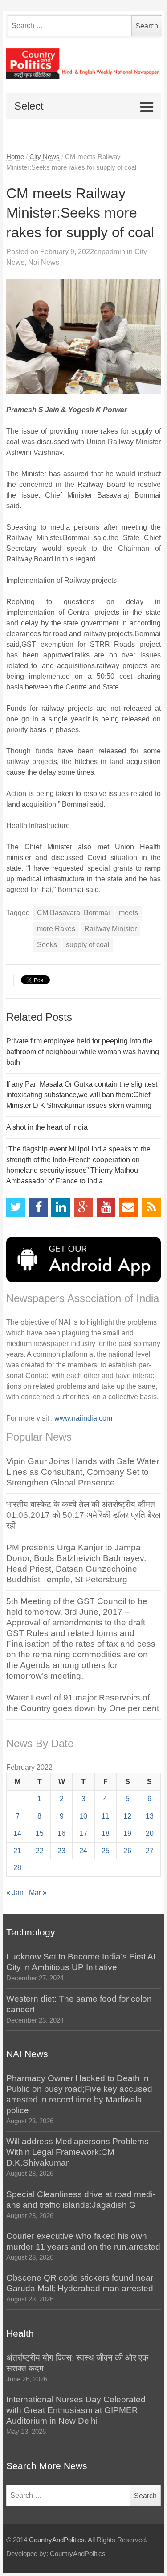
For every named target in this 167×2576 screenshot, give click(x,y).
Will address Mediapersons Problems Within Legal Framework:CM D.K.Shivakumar (77, 2152)
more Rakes (56, 929)
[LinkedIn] (61, 1208)
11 (105, 1816)
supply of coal (88, 945)
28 (17, 1868)
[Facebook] (39, 1208)
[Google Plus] (83, 1208)
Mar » (38, 1893)
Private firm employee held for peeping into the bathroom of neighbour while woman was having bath (83, 1052)
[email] (128, 1208)
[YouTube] (106, 1208)
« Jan (15, 1893)
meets (128, 913)
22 (40, 1851)
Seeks (47, 945)
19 (127, 1833)
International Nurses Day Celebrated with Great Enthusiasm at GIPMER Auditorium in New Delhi (76, 2410)
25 (106, 1851)
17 (83, 1833)
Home (15, 157)
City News (45, 157)
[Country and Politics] (83, 64)
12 (127, 1816)
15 (40, 1833)
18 (106, 1833)
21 (17, 1851)
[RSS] (151, 1208)
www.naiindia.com (83, 1418)
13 (150, 1816)
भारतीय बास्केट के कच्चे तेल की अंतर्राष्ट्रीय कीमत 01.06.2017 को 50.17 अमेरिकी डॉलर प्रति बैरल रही (83, 1515)
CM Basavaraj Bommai (73, 913)
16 (61, 1833)
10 (83, 1816)
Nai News (44, 262)
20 (150, 1833)
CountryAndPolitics (57, 2540)
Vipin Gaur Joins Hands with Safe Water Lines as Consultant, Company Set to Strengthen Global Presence (83, 1472)
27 (150, 1851)
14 (17, 1833)
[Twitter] (16, 1208)
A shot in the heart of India (47, 1127)
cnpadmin (110, 252)
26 (127, 1851)
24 (83, 1851)
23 (61, 1851)
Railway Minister (110, 929)
